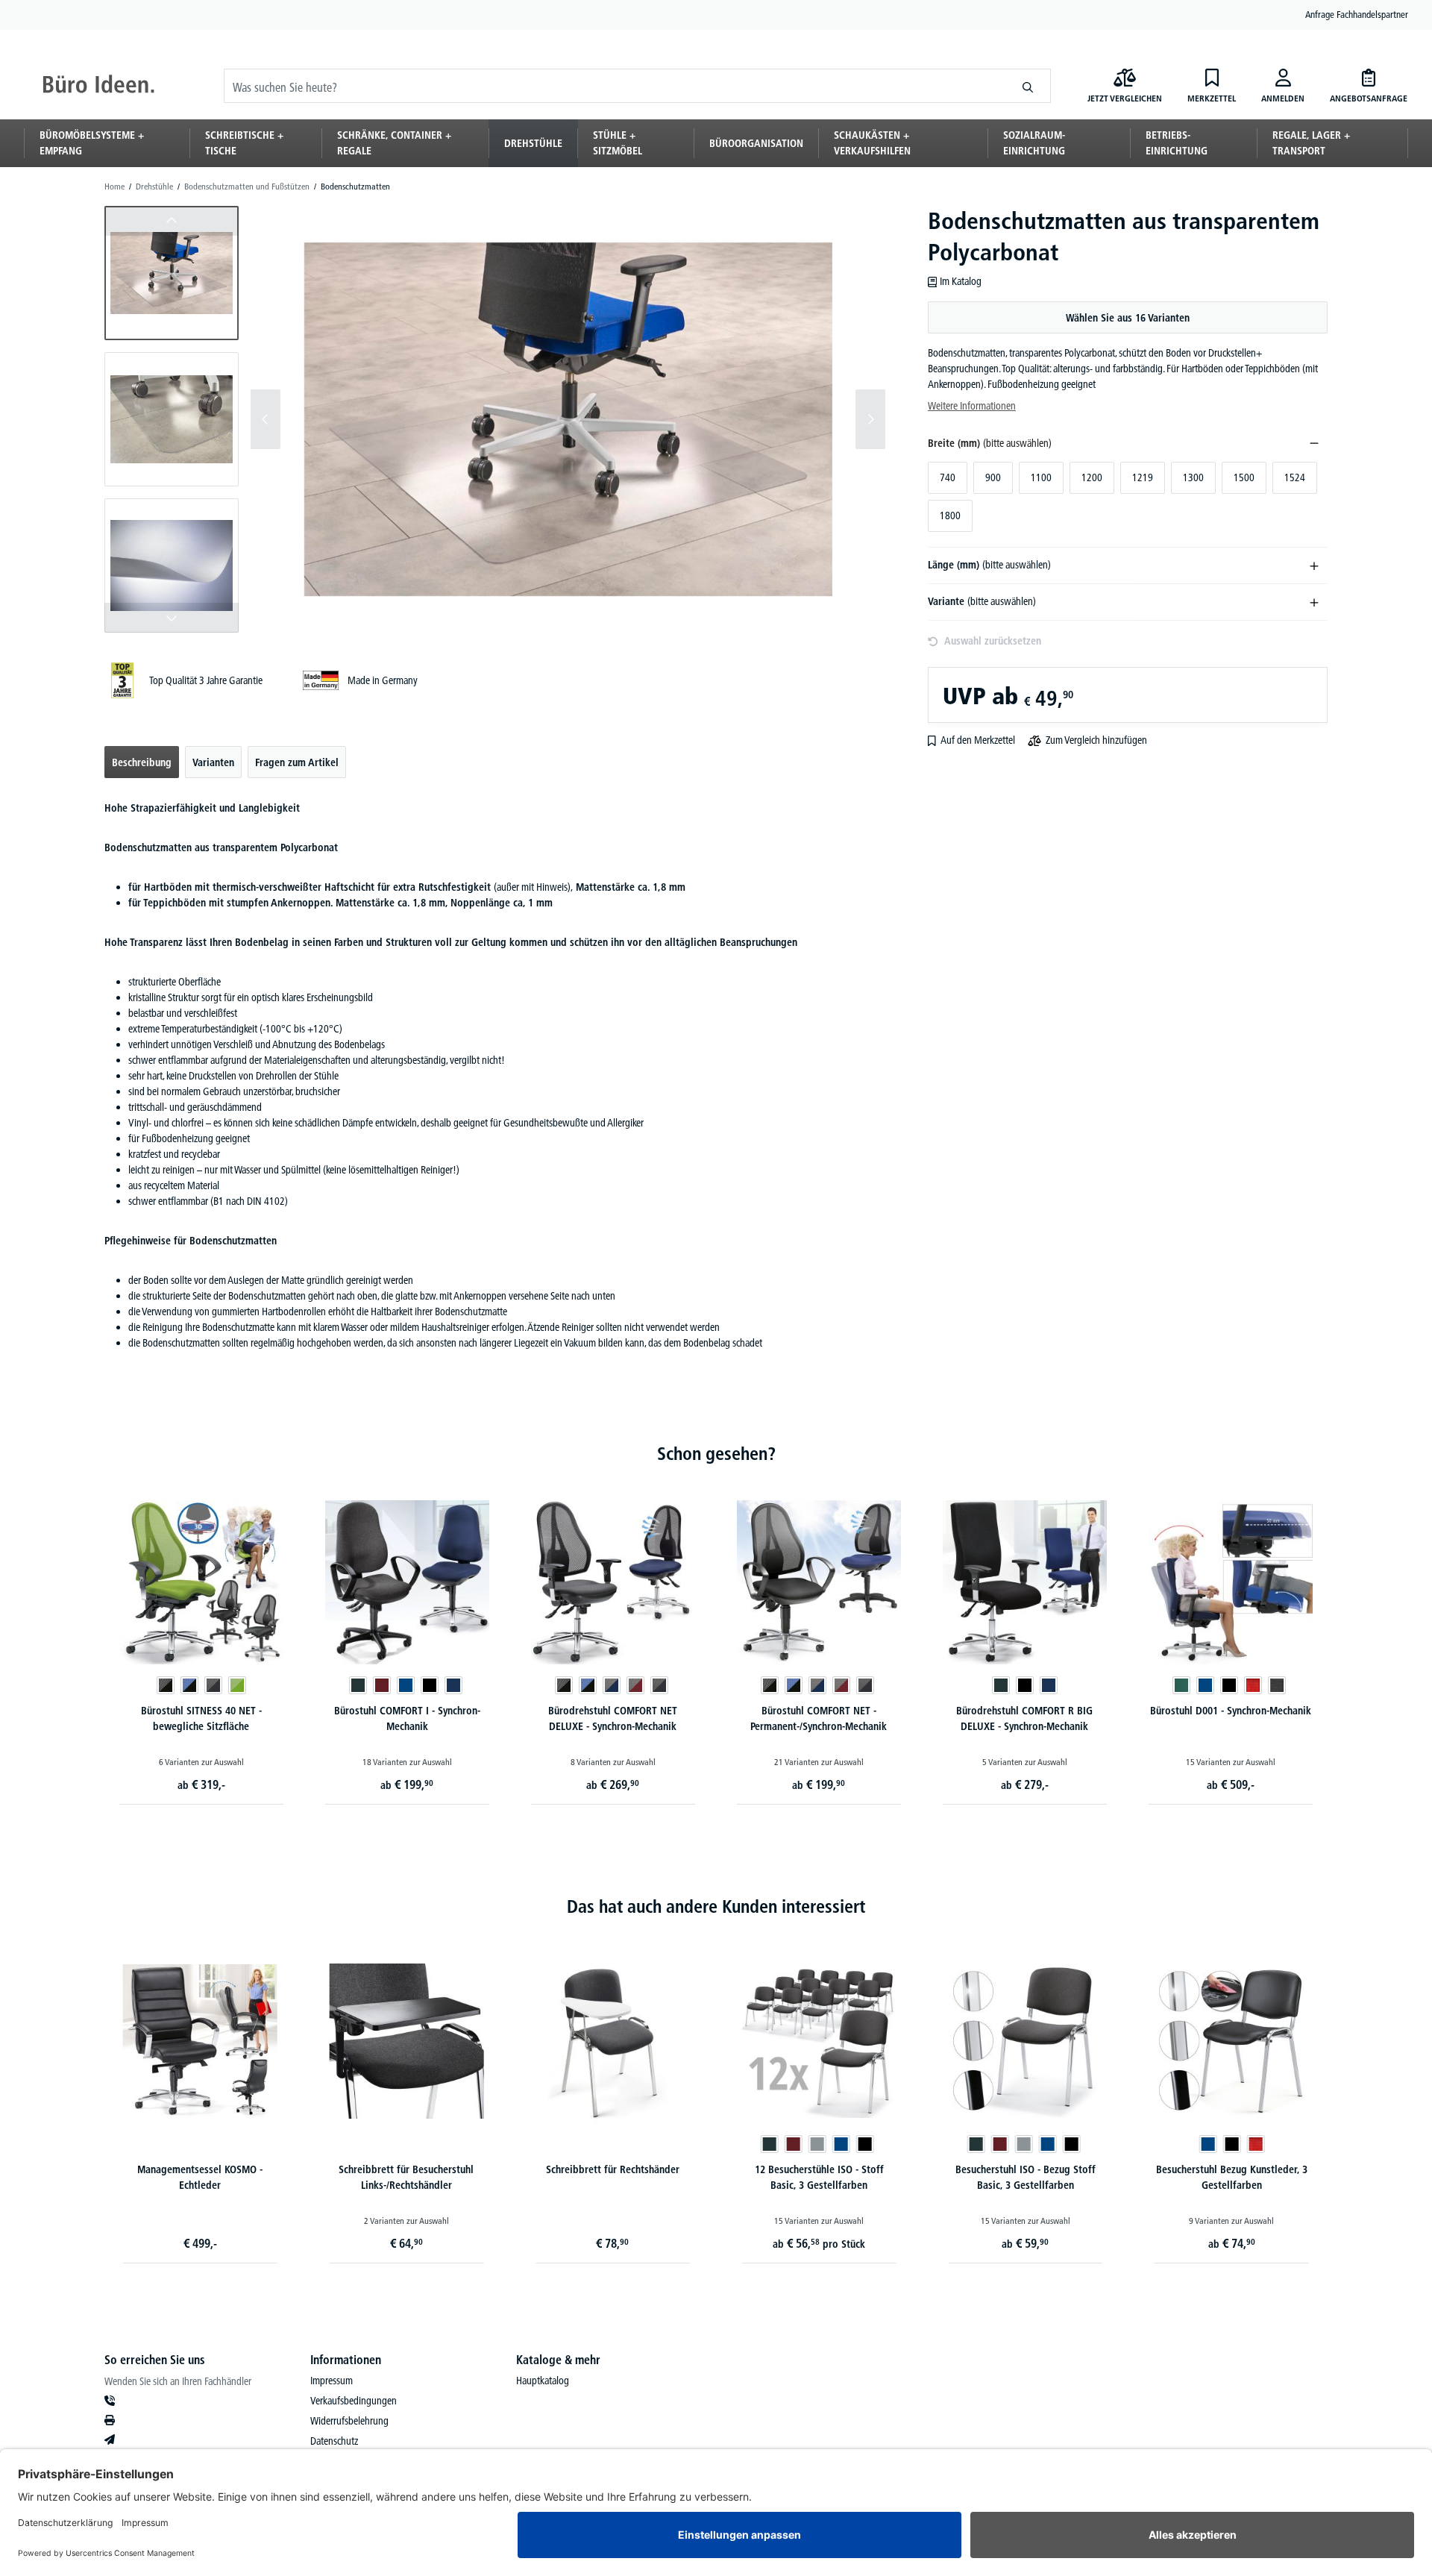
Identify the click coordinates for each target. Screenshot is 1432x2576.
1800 (950, 515)
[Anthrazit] (358, 1685)
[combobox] (615, 86)
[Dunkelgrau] (1277, 1685)
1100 (1041, 477)
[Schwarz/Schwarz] (166, 1685)
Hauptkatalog (543, 2381)
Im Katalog (961, 281)
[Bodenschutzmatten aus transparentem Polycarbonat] (568, 420)
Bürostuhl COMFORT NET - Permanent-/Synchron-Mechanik (819, 1718)
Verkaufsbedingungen (354, 2401)
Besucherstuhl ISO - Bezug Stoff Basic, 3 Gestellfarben (1026, 2177)
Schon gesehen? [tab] (716, 1454)
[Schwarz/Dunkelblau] (612, 1685)
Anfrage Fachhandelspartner (1357, 14)
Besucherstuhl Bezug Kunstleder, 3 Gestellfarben (1232, 2177)
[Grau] (817, 2144)
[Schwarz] (430, 1685)
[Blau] (406, 1685)
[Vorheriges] (266, 419)
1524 (1295, 477)
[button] (172, 273)
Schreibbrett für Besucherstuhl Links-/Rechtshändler (406, 2177)
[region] (495, 419)
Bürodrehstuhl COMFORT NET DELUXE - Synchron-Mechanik (613, 1718)
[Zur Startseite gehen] (98, 86)
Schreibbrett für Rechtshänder (613, 2169)
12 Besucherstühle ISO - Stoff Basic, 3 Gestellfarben (819, 2177)
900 (993, 477)
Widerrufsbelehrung (349, 2421)
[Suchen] (1028, 86)
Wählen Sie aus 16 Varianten (1128, 318)
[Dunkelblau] (453, 1685)
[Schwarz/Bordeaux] (635, 1685)
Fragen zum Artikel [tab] (297, 762)
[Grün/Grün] (237, 1685)
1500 (1244, 477)
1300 (1193, 477)
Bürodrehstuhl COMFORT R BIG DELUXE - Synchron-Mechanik (1024, 1718)
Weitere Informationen (972, 406)
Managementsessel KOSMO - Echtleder (200, 2177)
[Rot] (1253, 1685)
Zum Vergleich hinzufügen (1096, 740)
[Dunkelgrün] (1181, 1685)
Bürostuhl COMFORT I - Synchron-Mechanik (407, 1718)
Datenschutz (334, 2441)
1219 (1143, 477)
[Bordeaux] (382, 1685)
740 (948, 477)
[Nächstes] (870, 419)
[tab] (142, 762)
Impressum (332, 2381)
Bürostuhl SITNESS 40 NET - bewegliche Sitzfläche (201, 1718)
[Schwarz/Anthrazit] (213, 1685)
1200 (1092, 477)
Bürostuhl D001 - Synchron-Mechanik (1231, 1711)
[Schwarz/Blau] (189, 1685)
